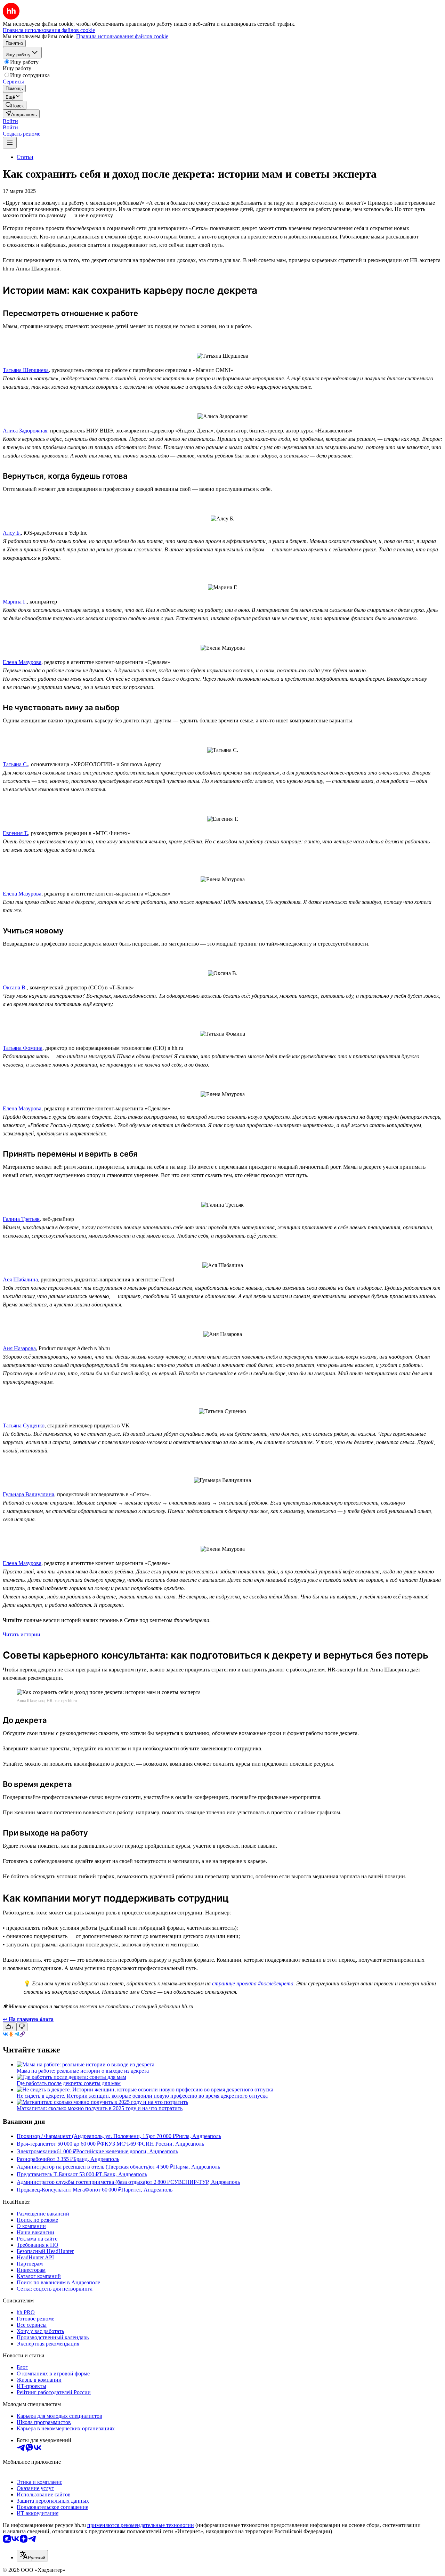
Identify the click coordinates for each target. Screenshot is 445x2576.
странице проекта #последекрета (253, 1983)
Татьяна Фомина (23, 1048)
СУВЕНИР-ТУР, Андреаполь (205, 2182)
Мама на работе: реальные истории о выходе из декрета (83, 2071)
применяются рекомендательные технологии (141, 2525)
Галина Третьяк (21, 1219)
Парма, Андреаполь (197, 2167)
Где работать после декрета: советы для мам (69, 2083)
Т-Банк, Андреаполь (123, 2174)
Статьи (25, 157)
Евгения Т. (15, 833)
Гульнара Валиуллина (29, 1494)
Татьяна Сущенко (24, 1425)
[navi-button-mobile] (10, 143)
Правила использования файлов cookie (122, 36)
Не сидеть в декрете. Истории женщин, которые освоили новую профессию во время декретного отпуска (142, 2096)
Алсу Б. (12, 533)
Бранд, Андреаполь (96, 2159)
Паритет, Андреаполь (147, 2190)
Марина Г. (15, 602)
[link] (15, 105)
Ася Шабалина (20, 1279)
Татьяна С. (15, 764)
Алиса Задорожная (25, 431)
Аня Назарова (19, 1348)
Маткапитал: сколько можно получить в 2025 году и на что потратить (100, 2108)
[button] (10, 121)
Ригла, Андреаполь (199, 2136)
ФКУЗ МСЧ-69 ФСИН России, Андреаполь (152, 2144)
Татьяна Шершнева (26, 370)
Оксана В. (15, 987)
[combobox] (32, 2556)
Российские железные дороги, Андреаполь (127, 2151)
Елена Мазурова (22, 662)
